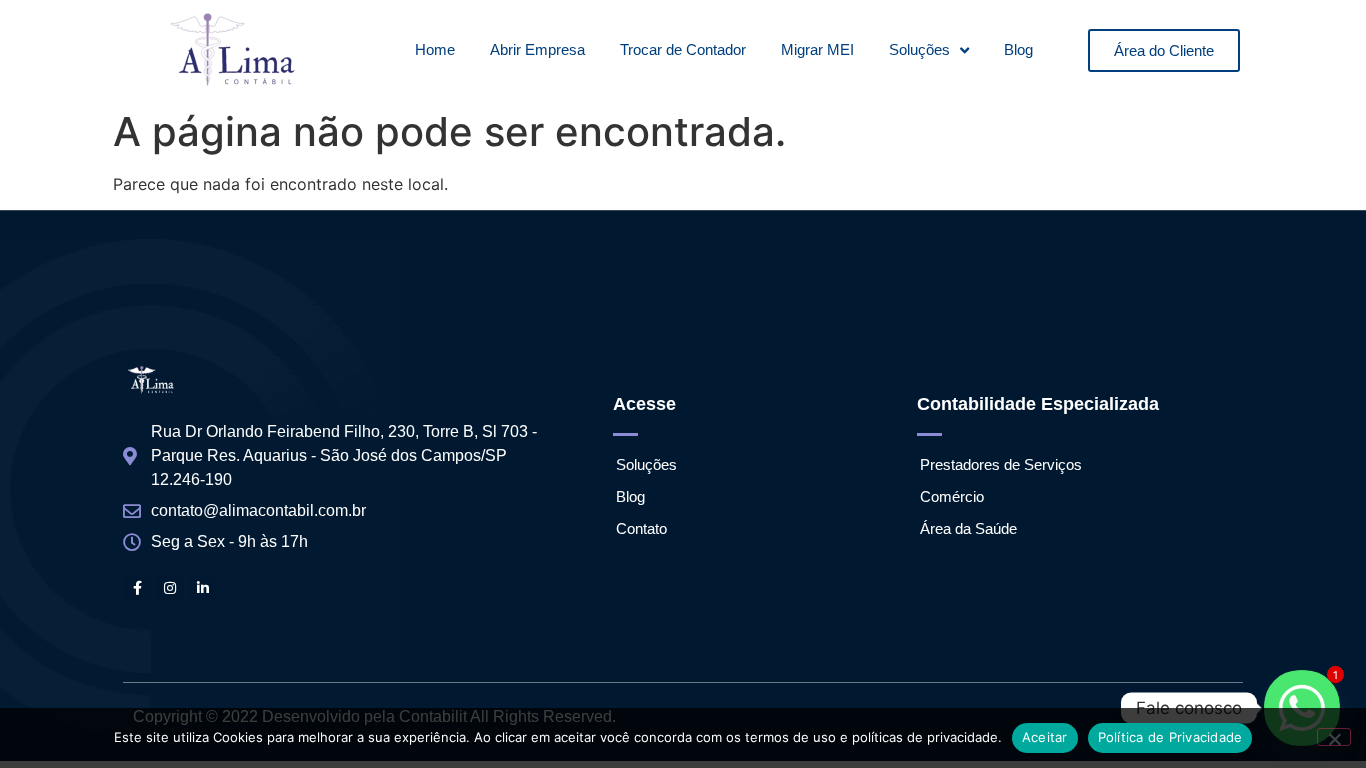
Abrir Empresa (537, 49)
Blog (1018, 49)
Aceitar (1045, 737)
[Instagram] (170, 588)
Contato (641, 528)
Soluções (919, 49)
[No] (1334, 737)
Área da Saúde (968, 528)
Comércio (952, 496)
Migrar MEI (817, 49)
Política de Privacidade (1170, 737)
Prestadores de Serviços (1001, 464)
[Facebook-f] (137, 588)
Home (435, 49)
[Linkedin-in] (203, 588)
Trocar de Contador (683, 49)
